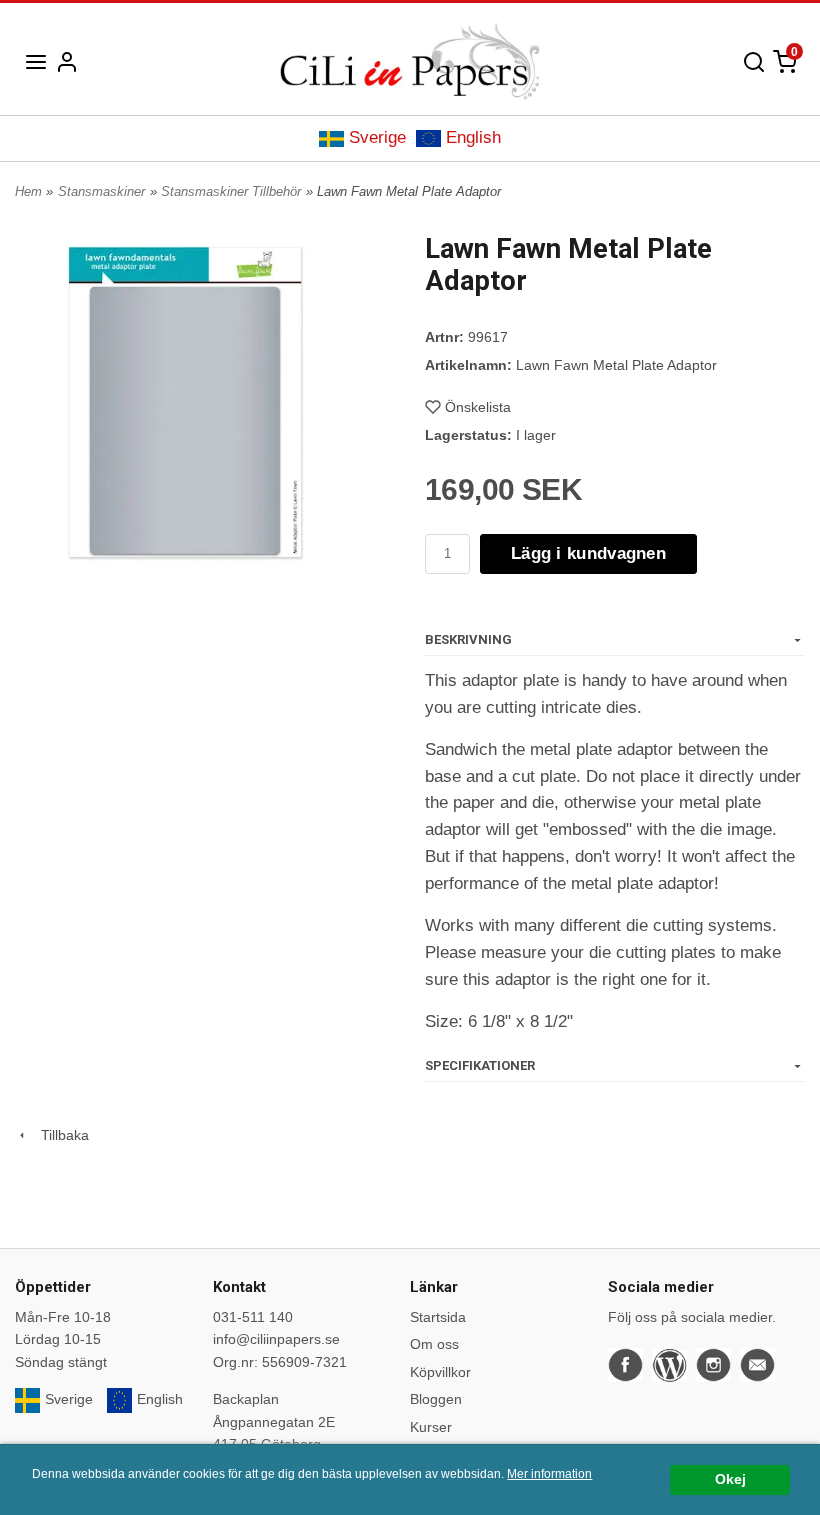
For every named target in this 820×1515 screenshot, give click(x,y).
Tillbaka (59, 1135)
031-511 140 (253, 1317)
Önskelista (478, 407)
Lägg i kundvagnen (588, 553)
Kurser (431, 1427)
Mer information (549, 1474)
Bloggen (436, 1399)
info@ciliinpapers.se (276, 1339)
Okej (730, 1479)
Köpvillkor (440, 1372)
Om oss (434, 1344)
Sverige (377, 137)
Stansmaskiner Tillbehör (231, 191)
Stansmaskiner (101, 191)
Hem (28, 191)
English (473, 137)
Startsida (438, 1317)
